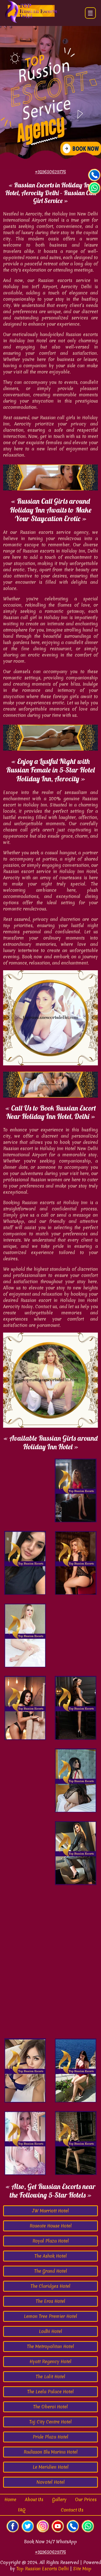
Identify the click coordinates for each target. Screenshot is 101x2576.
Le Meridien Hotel (51, 2467)
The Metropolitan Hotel (51, 2346)
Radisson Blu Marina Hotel (51, 2452)
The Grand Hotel (51, 2271)
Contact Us (72, 2510)
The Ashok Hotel (51, 2256)
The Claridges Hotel (51, 2286)
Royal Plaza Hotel (51, 2241)
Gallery (59, 2499)
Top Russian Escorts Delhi (42, 2569)
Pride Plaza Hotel (51, 2437)
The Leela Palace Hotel (51, 2392)
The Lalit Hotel (51, 2377)
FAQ (22, 2510)
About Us (34, 2499)
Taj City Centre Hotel (51, 2422)
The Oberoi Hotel (51, 2407)
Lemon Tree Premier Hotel (51, 2316)
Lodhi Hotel (51, 2331)
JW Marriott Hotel (51, 2211)
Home (10, 2499)
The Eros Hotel (51, 2301)
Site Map (82, 2569)
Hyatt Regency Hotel (51, 2361)
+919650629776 (51, 2552)
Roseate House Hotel (51, 2226)
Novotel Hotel (51, 2482)
